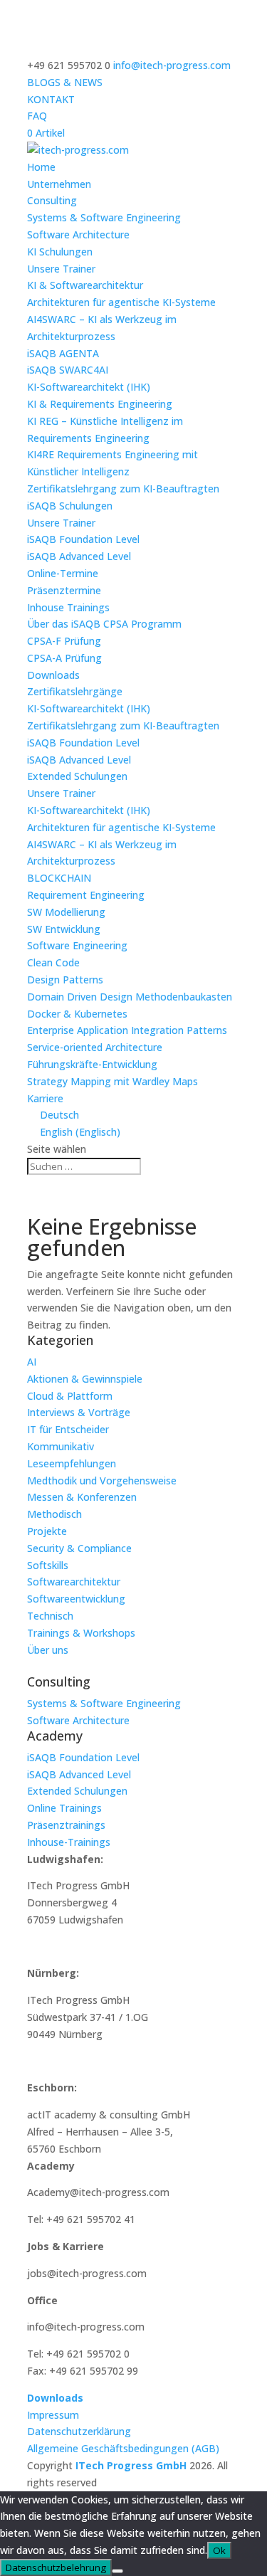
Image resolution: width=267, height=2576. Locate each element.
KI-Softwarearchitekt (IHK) (89, 387)
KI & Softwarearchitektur (85, 285)
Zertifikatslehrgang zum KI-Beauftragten (123, 489)
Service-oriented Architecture (95, 1047)
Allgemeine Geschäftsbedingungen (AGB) (123, 2448)
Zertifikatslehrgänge (75, 691)
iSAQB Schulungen (70, 506)
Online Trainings (64, 1808)
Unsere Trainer (61, 269)
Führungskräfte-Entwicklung (92, 1064)
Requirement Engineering (86, 895)
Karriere (45, 1098)
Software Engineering (77, 945)
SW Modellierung (66, 912)
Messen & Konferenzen (82, 1497)
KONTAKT (51, 99)
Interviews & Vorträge (79, 1412)
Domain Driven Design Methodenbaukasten (130, 997)
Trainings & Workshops (81, 1633)
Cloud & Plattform (70, 1396)
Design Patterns (65, 980)
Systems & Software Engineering (104, 217)
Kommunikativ (61, 1446)
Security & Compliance (79, 1548)
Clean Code (53, 962)
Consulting (52, 200)
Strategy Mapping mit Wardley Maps (112, 1081)
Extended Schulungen (77, 776)
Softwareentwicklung (76, 1599)
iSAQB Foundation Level (83, 539)
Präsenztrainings (66, 1825)
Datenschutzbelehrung (56, 2567)
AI (32, 1362)
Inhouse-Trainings (69, 1842)
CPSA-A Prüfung (64, 658)
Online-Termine (63, 573)
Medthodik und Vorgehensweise (102, 1480)
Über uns (48, 1650)
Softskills (48, 1565)
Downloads (53, 675)
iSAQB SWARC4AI (68, 370)
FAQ (37, 116)
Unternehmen (59, 184)
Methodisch (54, 1514)
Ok (219, 2550)
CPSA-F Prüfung (64, 641)
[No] (117, 2571)
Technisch (50, 1616)
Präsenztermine (64, 590)
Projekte (47, 1531)
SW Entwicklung (64, 929)
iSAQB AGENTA (63, 353)
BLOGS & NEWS (65, 82)
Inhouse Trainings (68, 607)
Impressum (53, 2415)
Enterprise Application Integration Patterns (127, 1030)
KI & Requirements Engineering (100, 404)
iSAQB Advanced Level (79, 556)
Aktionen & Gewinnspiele (85, 1379)
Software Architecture (78, 234)
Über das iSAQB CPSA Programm (104, 624)
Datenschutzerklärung (79, 2431)
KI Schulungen (60, 252)
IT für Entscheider (68, 1429)
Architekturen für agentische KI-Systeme (121, 302)
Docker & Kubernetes (77, 1014)
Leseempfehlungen (72, 1463)
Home (41, 167)
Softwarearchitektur (74, 1582)
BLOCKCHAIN (59, 878)
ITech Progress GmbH (132, 2465)
